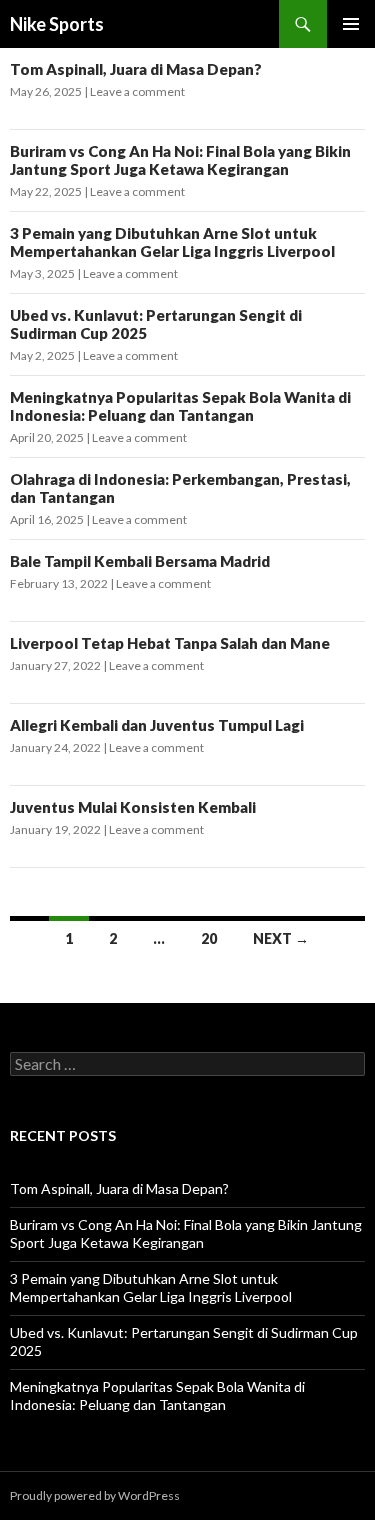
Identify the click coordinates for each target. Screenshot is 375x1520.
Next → (281, 938)
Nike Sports (57, 24)
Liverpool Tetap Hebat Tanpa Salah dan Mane (170, 643)
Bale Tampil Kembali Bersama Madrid (140, 561)
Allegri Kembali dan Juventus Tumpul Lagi (157, 725)
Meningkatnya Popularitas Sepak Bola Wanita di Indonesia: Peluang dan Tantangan (180, 406)
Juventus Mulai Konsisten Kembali (133, 807)
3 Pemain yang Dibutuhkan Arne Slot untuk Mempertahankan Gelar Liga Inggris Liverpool (172, 242)
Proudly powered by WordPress (95, 1495)
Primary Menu (351, 24)
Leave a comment (137, 91)
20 (209, 938)
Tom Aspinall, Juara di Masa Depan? (136, 69)
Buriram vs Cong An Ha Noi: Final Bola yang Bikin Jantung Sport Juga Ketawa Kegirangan (180, 160)
